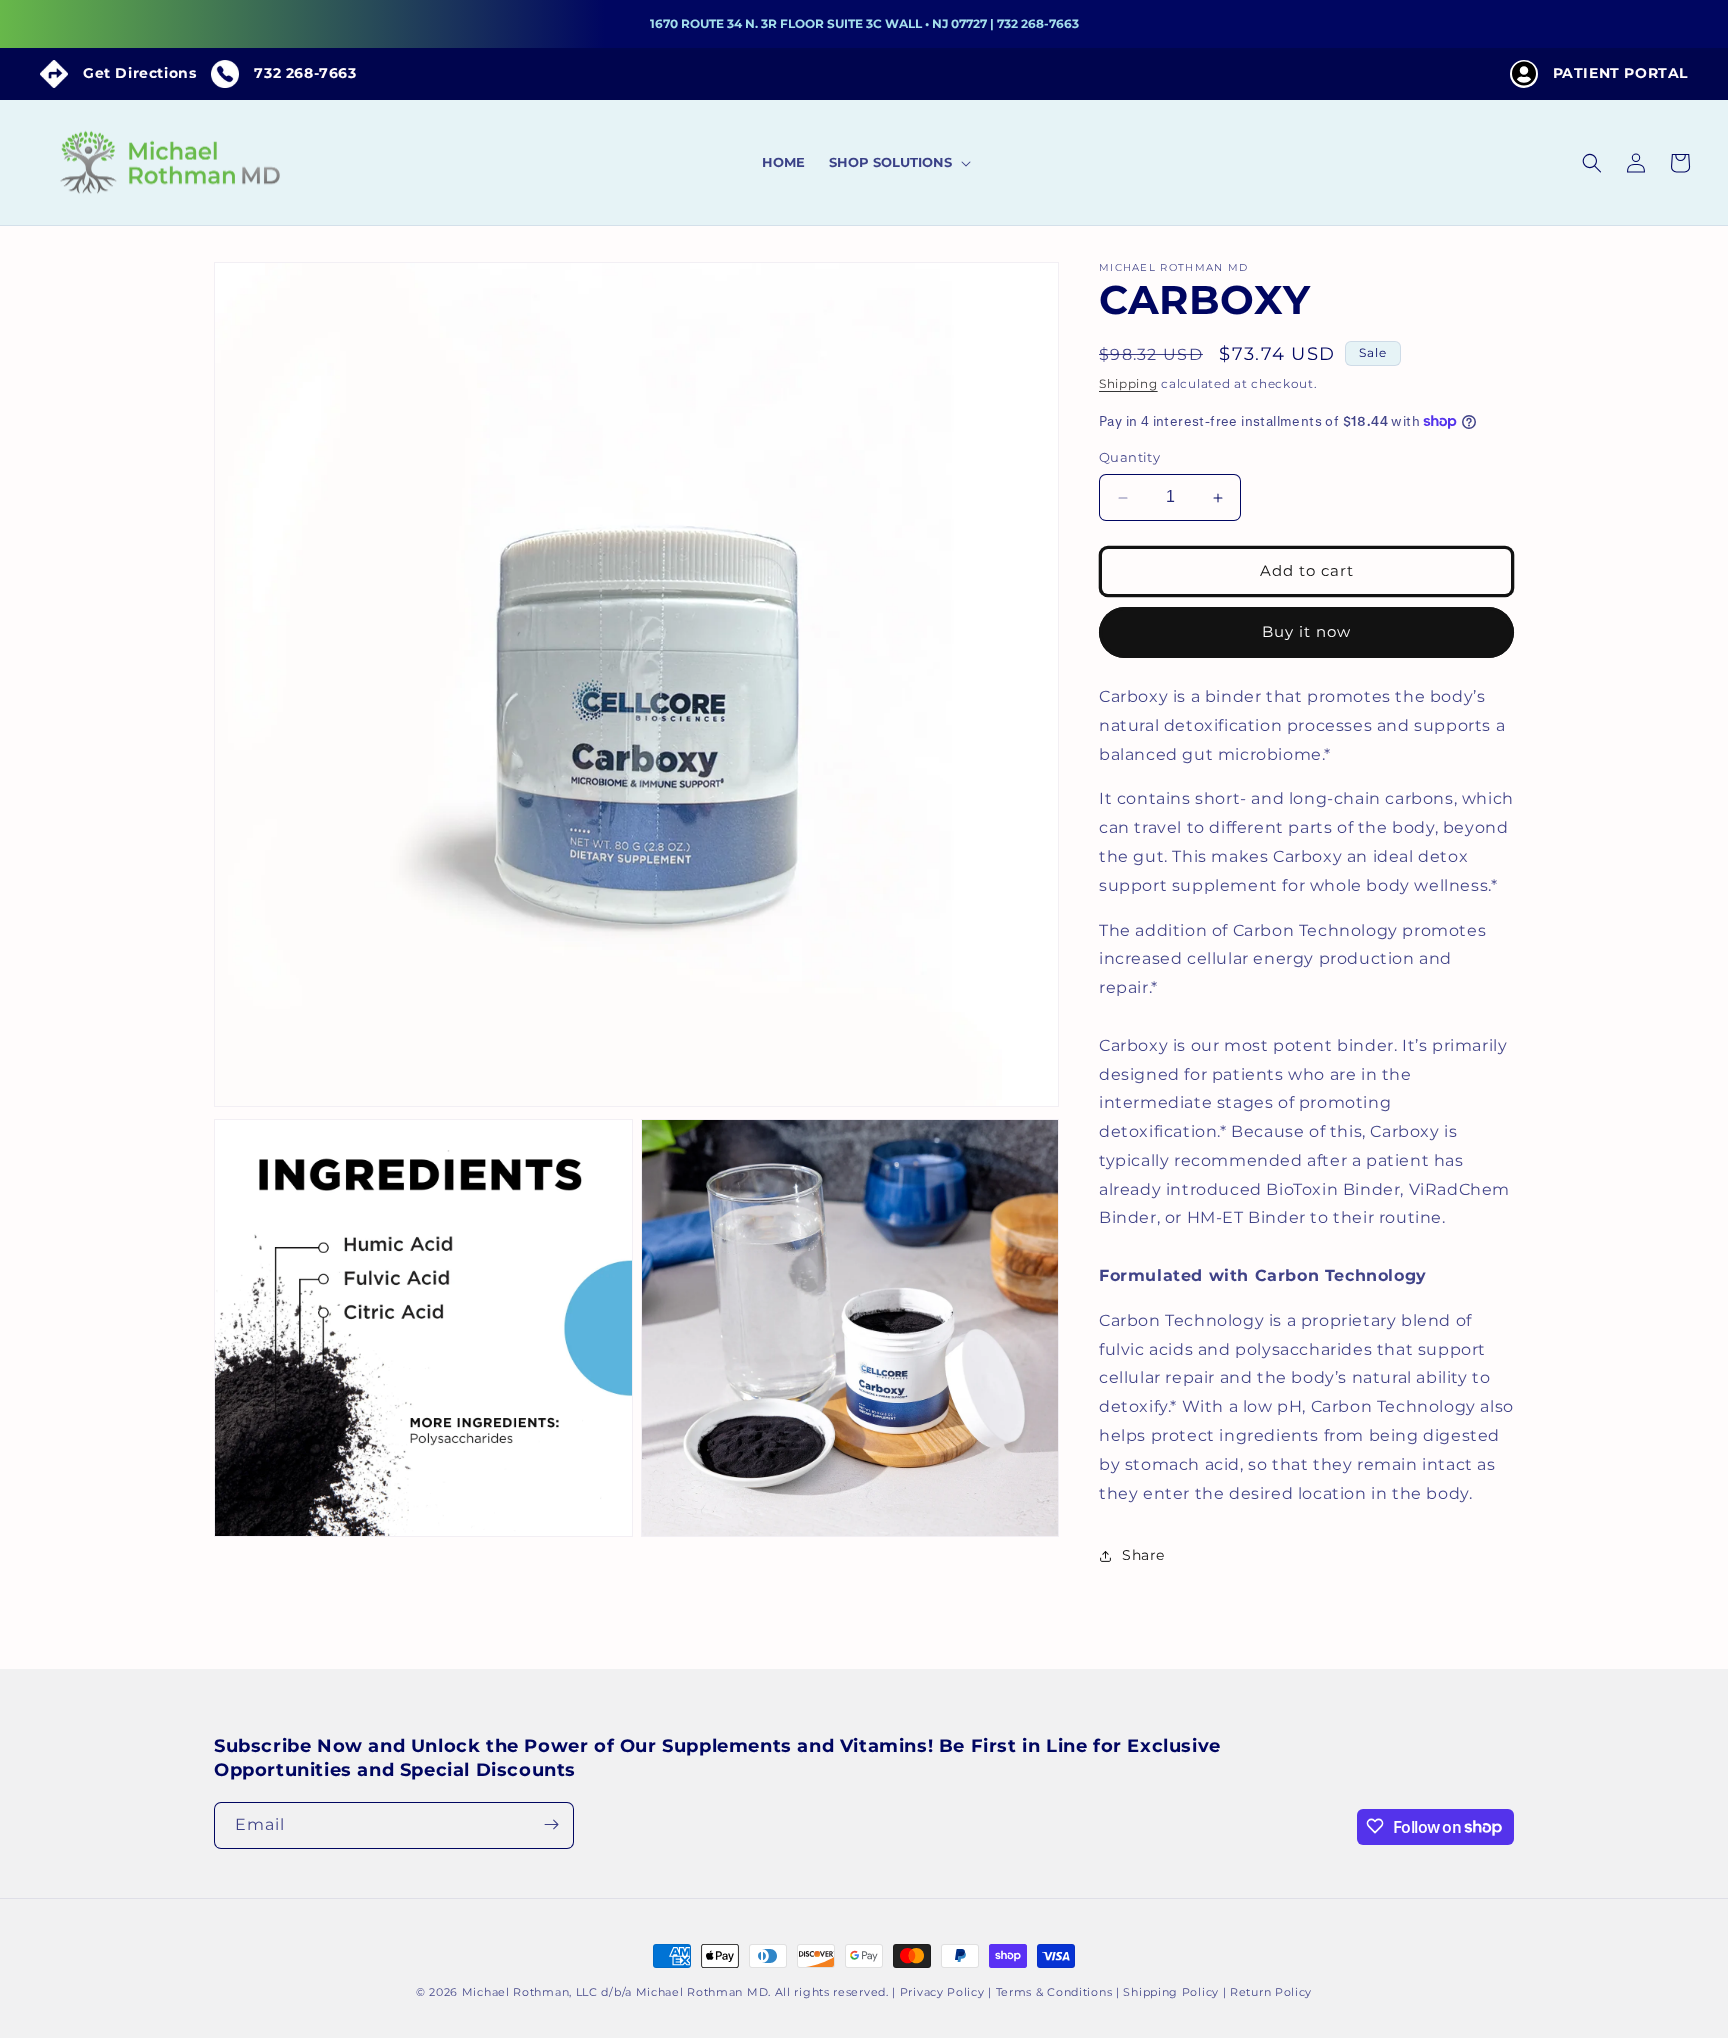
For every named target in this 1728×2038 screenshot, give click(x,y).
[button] (898, 162)
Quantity (1129, 458)
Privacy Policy (942, 1992)
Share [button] (1143, 1555)
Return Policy (1271, 1992)
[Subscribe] (551, 1824)
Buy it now (1306, 632)
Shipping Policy (1171, 1992)
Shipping (1128, 383)
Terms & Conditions (1054, 1992)
